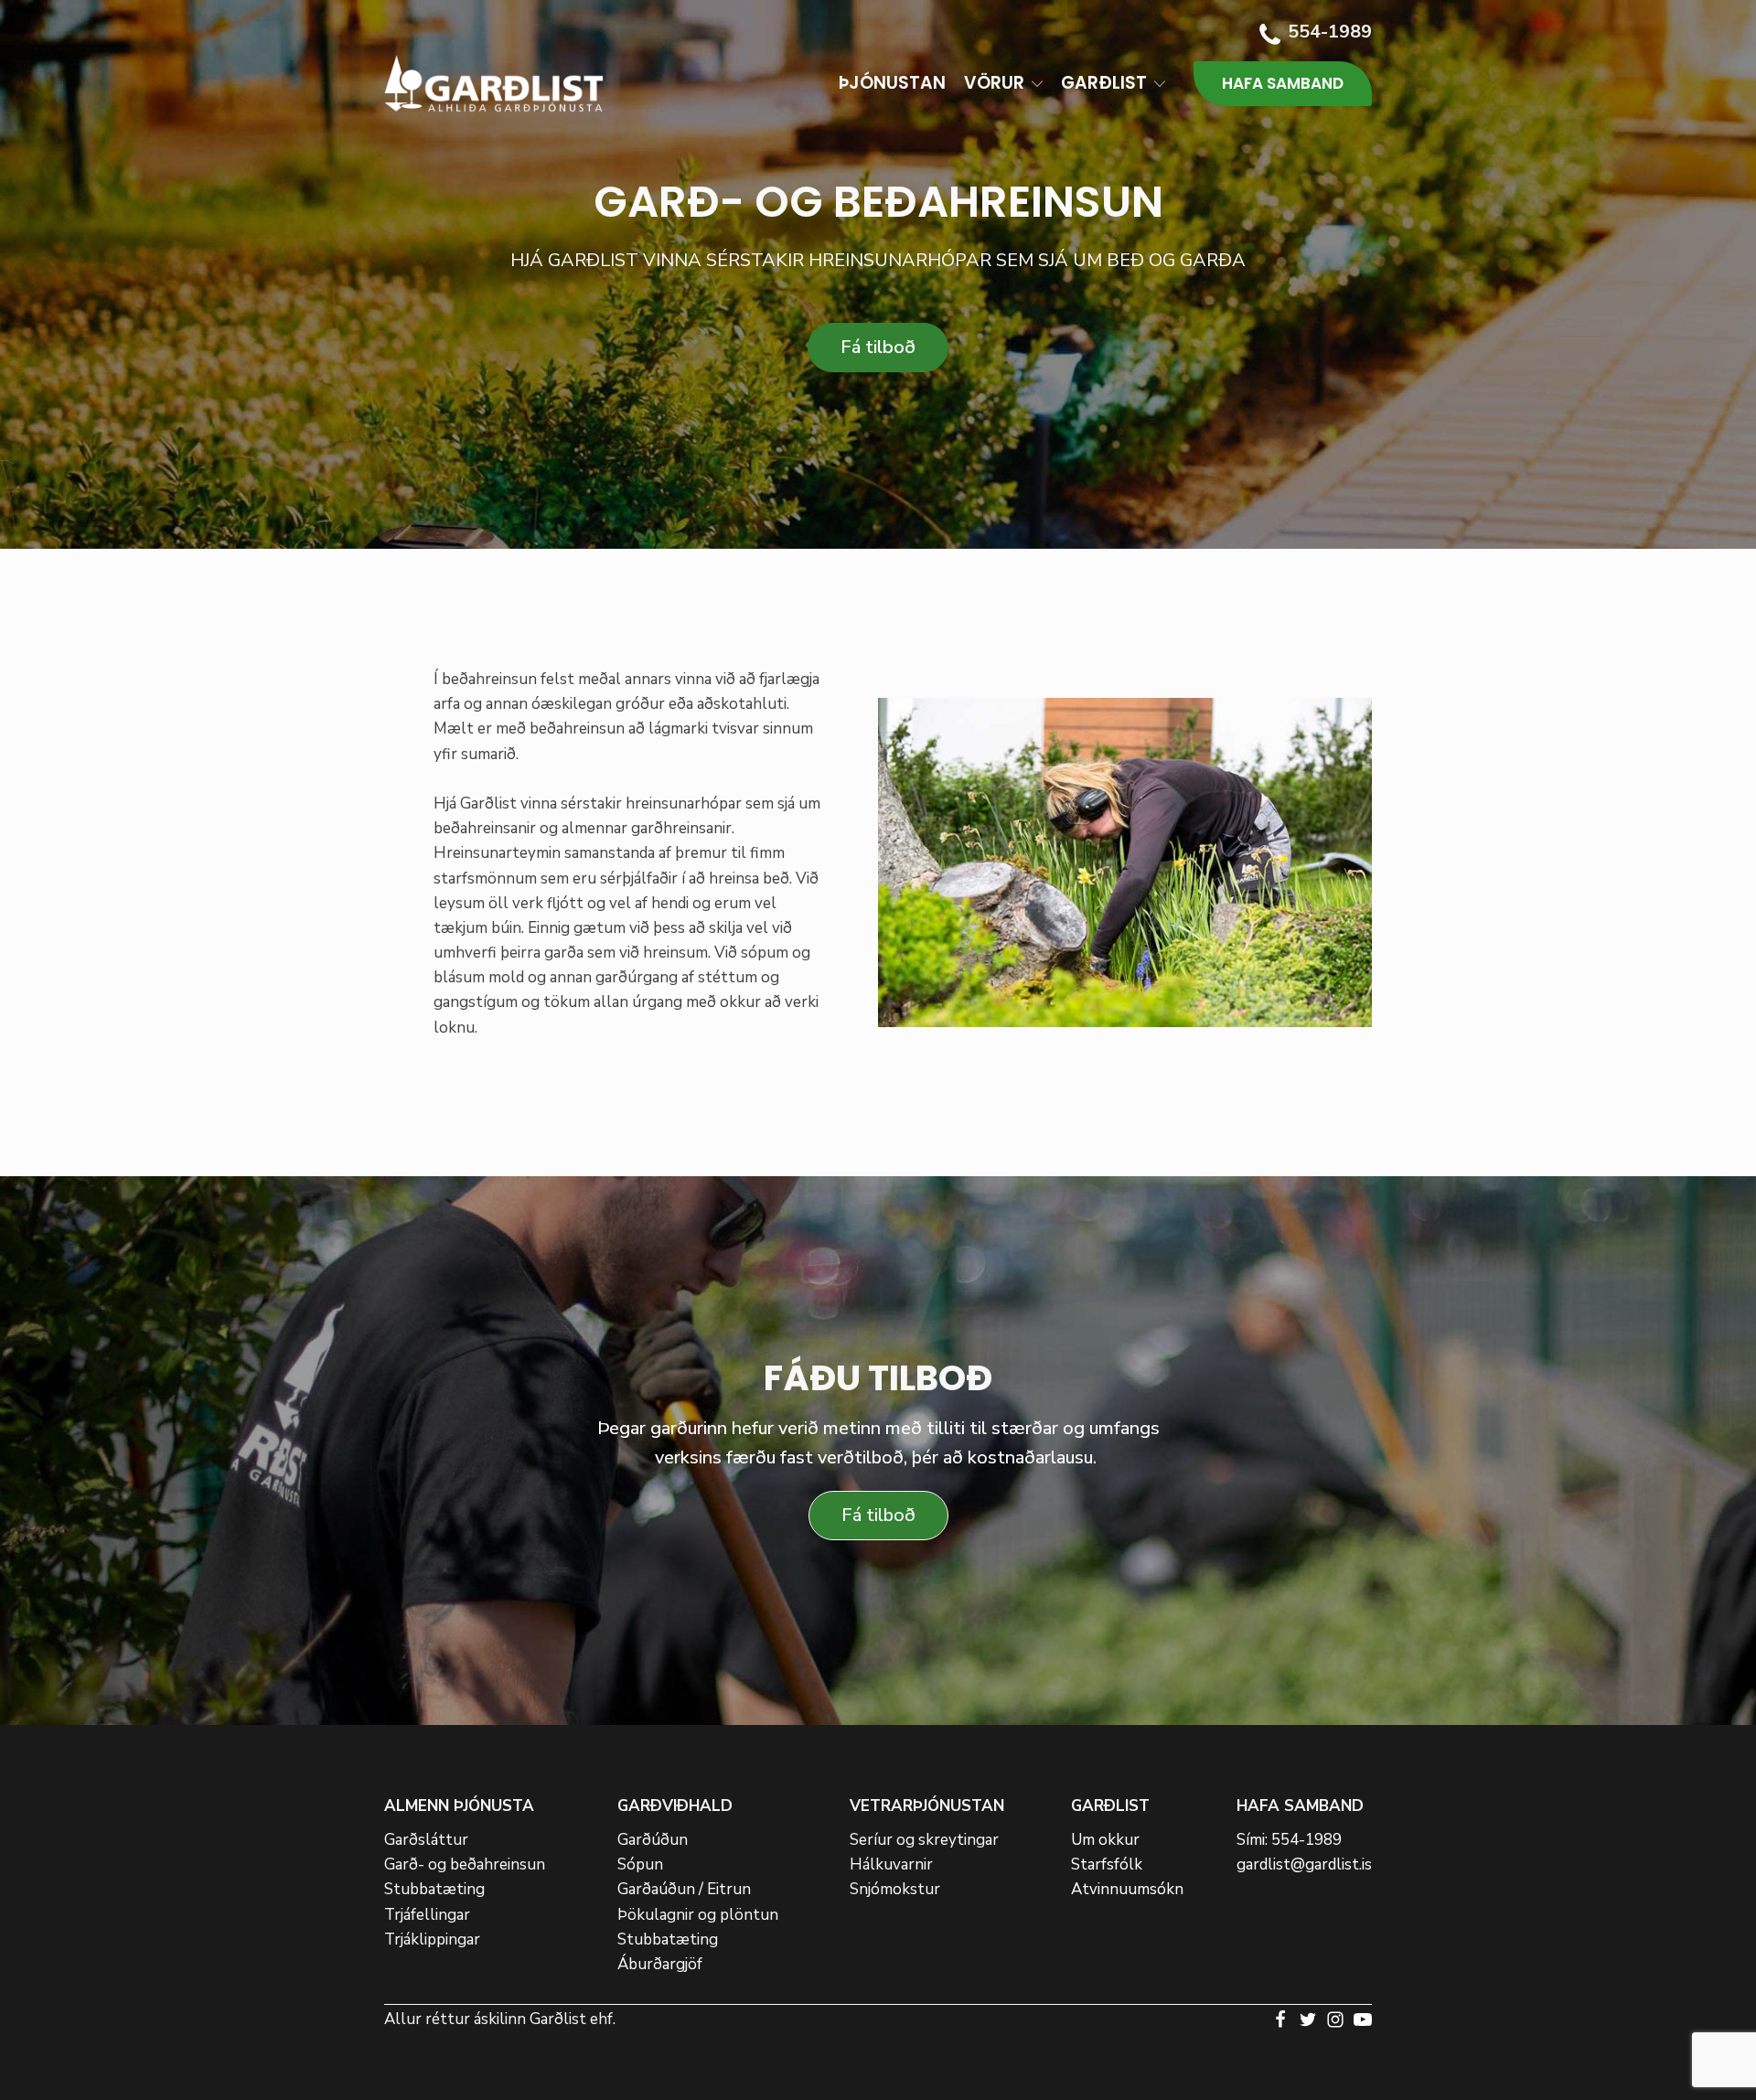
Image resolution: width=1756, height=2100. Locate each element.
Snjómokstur (895, 1889)
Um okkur (1105, 1840)
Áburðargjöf (660, 1964)
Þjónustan (892, 83)
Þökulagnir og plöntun (698, 1915)
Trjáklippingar (432, 1939)
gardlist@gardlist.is (1304, 1864)
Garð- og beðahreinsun (465, 1864)
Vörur (994, 83)
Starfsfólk (1107, 1864)
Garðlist (1104, 83)
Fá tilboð (878, 347)
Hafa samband (1283, 83)
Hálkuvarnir (891, 1864)
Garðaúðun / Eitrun (684, 1889)
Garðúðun (653, 1840)
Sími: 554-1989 (1289, 1840)
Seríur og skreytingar (924, 1840)
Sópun (640, 1864)
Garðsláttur (426, 1840)
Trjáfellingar (427, 1915)
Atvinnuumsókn (1127, 1889)
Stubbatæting (434, 1889)
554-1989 (1330, 32)
